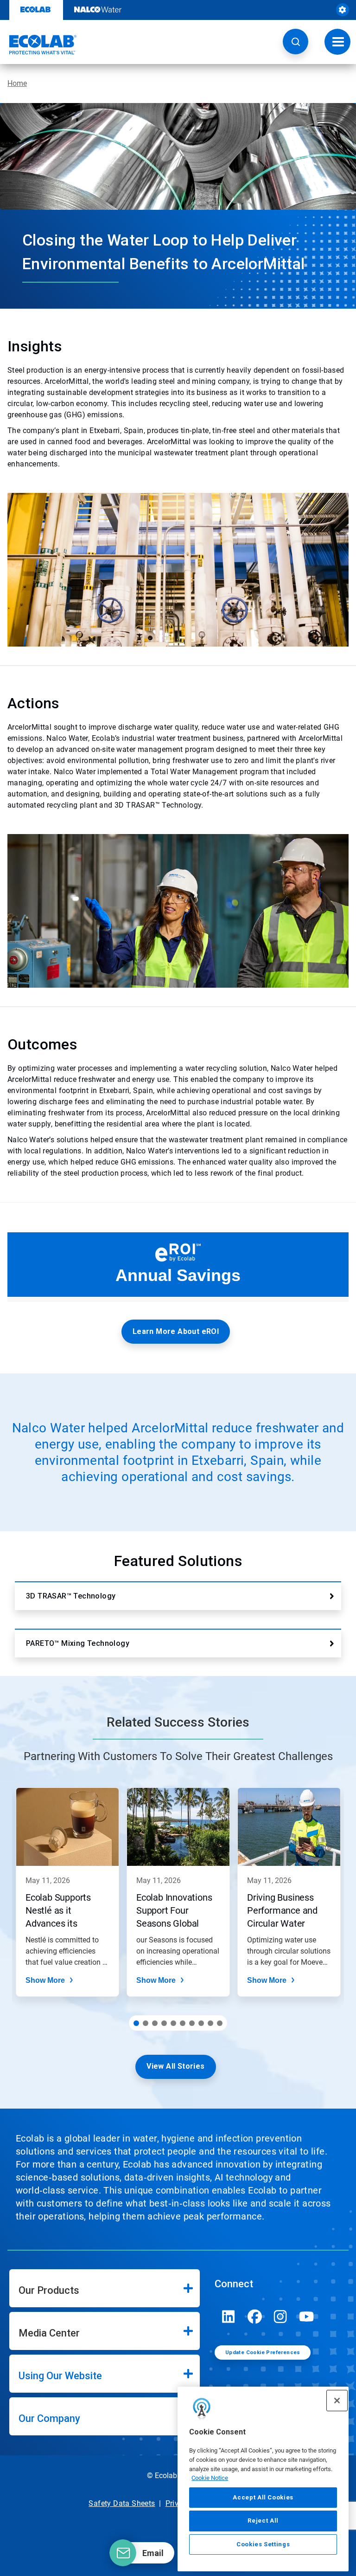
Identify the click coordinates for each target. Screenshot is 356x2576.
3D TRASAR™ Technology (71, 1596)
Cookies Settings (263, 2544)
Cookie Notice (210, 2478)
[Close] (337, 2401)
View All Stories (175, 2066)
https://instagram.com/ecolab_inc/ (280, 2317)
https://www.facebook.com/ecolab (254, 2317)
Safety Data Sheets (122, 2503)
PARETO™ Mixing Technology (78, 1643)
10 (220, 2023)
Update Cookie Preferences (263, 2353)
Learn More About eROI (176, 1331)
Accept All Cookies (263, 2497)
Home (17, 83)
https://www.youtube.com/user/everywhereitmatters (306, 2317)
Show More (45, 1980)
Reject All (263, 2521)
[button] (296, 42)
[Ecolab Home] (38, 45)
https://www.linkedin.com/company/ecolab (229, 2317)
